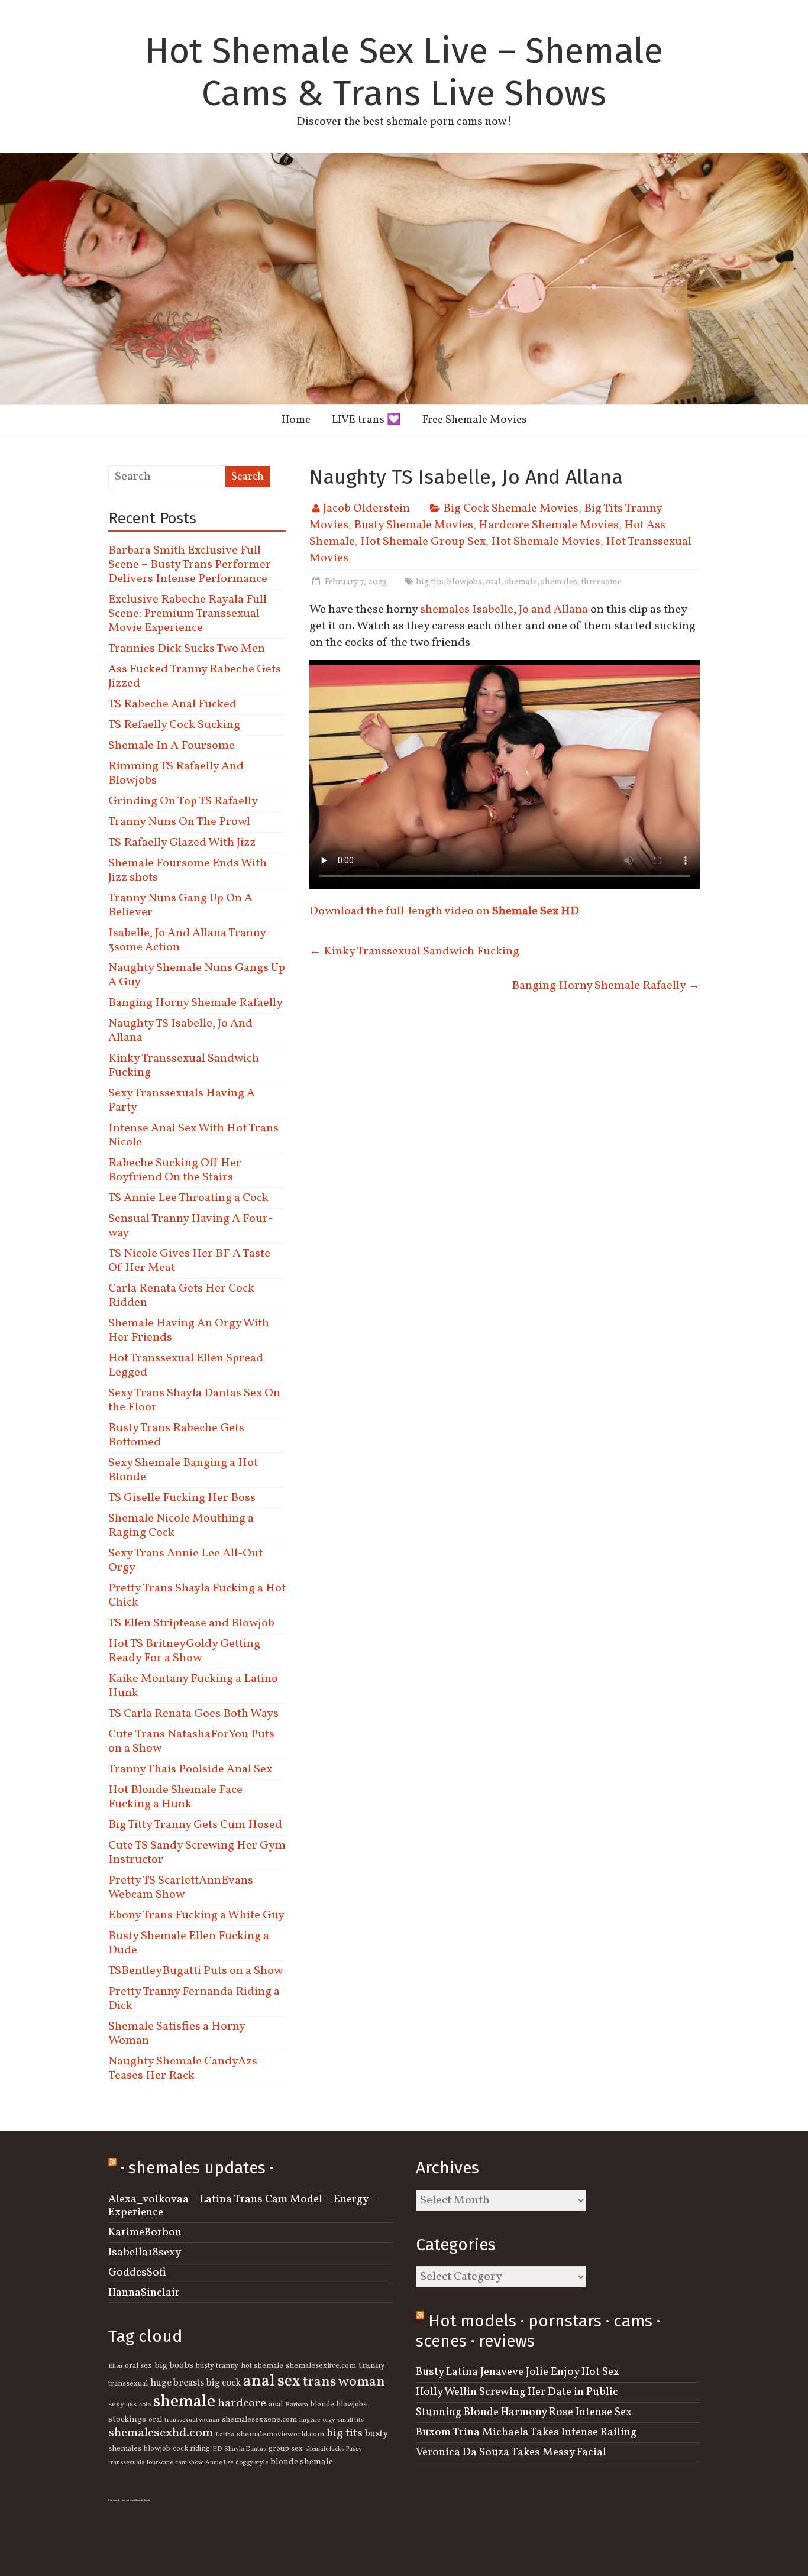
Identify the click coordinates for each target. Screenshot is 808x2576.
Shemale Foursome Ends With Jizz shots (188, 870)
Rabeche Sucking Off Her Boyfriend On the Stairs (175, 1170)
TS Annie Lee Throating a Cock (188, 1198)
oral (493, 582)
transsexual (128, 2384)
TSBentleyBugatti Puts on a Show (195, 1971)
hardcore (242, 2403)
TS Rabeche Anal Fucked (172, 704)
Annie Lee (219, 2463)
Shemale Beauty (143, 2500)
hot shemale (262, 2366)
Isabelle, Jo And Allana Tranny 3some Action (187, 940)
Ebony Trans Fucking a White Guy (196, 1915)
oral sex (138, 2366)
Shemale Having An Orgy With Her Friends (189, 1331)
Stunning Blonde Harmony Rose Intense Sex (524, 2412)
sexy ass (122, 2405)
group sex (286, 2449)
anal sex (272, 2381)
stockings (127, 2419)
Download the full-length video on (444, 911)
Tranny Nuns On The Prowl (179, 822)
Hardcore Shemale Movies (549, 525)
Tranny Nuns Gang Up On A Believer (180, 905)
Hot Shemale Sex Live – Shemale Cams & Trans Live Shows (404, 72)
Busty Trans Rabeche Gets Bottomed (176, 1435)
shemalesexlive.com (321, 2366)
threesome (601, 582)
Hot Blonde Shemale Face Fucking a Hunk (175, 1797)
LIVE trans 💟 (366, 420)
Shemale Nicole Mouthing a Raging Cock (181, 1526)
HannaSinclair (144, 2293)
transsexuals (126, 2463)
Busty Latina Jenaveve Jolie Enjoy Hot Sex (518, 2372)
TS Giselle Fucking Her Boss (182, 1498)
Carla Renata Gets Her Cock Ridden (181, 1296)
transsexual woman (192, 2420)
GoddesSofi (137, 2273)
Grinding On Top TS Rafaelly (183, 801)
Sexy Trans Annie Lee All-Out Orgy (185, 1561)
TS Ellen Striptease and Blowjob (191, 1623)
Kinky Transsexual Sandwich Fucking (414, 952)
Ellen (115, 2366)
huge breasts (177, 2383)
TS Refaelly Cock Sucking (174, 725)
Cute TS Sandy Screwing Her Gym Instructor (197, 1853)
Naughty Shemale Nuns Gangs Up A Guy (197, 975)
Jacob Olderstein (366, 509)
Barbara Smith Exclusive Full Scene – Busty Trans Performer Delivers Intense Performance (190, 565)
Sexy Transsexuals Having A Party (182, 1101)
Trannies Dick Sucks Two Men (187, 649)
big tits (430, 582)
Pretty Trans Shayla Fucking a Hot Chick (197, 1596)
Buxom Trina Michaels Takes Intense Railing (526, 2432)
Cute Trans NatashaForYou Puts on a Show (191, 1742)
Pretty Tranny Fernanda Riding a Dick (194, 1999)
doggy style (252, 2463)
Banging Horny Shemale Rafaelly (606, 986)
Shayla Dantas (245, 2449)
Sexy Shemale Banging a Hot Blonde (183, 1470)
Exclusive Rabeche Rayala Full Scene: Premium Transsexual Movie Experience (188, 614)
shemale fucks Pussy (334, 2449)
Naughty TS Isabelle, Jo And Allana (180, 1031)
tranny (372, 2365)
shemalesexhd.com (161, 2433)
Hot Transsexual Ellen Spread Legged (186, 1365)
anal (276, 2405)
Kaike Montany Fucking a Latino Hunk (193, 1686)
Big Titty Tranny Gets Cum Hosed (195, 1825)
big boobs (174, 2365)
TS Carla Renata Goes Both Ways (193, 1714)
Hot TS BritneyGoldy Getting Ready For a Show (184, 1651)
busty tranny (217, 2366)
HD (217, 2449)
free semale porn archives (122, 2500)
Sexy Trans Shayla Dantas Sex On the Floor (194, 1400)
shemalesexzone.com (259, 2420)
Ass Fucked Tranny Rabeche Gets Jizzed (195, 677)
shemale (521, 582)
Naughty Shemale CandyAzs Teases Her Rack (183, 2069)
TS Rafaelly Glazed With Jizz (182, 843)
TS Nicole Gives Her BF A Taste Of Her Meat (189, 1261)
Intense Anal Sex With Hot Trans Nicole (193, 1135)
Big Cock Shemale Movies (511, 509)
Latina (225, 2435)
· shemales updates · (197, 2168)
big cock (224, 2383)
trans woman (344, 2382)
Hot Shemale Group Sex (423, 542)
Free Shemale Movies (475, 420)
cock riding (191, 2449)
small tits (351, 2420)
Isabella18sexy (145, 2253)
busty (376, 2434)
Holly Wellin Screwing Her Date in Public (517, 2392)
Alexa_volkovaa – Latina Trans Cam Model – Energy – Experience (243, 2206)
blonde (322, 2405)
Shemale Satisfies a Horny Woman (177, 2034)
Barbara (297, 2405)
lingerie (310, 2420)
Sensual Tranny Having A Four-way (190, 1226)
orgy (329, 2420)
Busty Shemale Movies (413, 525)
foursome (160, 2463)
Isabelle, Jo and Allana (531, 610)
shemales (559, 582)
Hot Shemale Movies (546, 542)
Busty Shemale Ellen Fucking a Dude (189, 1943)
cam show (189, 2463)
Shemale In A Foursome (172, 746)
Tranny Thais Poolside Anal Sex (190, 1769)
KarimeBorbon (145, 2232)
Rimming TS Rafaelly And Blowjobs (176, 774)
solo (145, 2405)
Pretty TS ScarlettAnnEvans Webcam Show (181, 1888)
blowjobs (465, 582)
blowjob (157, 2449)
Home (296, 420)
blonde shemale (302, 2462)
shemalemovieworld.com (280, 2435)
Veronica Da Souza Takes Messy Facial (511, 2452)
